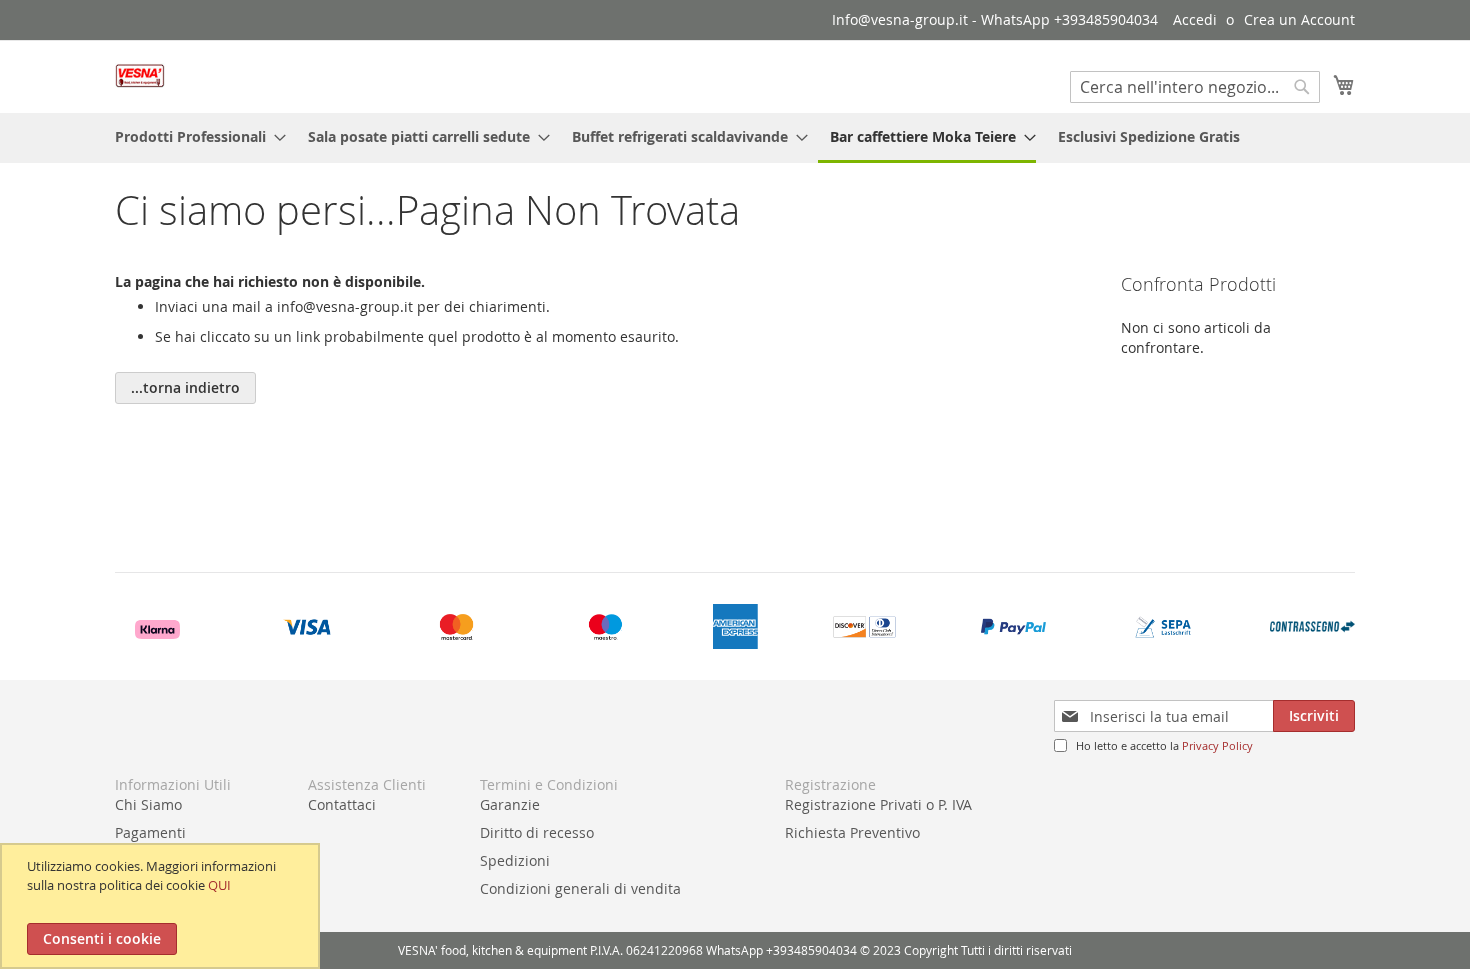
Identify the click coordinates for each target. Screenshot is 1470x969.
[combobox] (1195, 87)
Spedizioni (515, 860)
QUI (219, 885)
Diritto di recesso (537, 832)
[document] (162, 906)
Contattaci (342, 804)
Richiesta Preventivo (852, 832)
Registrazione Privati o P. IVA (878, 804)
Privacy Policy (1217, 745)
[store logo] (140, 75)
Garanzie (510, 804)
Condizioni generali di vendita (580, 888)
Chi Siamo (148, 804)
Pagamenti (150, 832)
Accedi (1195, 19)
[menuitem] (194, 136)
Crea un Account (1299, 19)
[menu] (735, 138)
